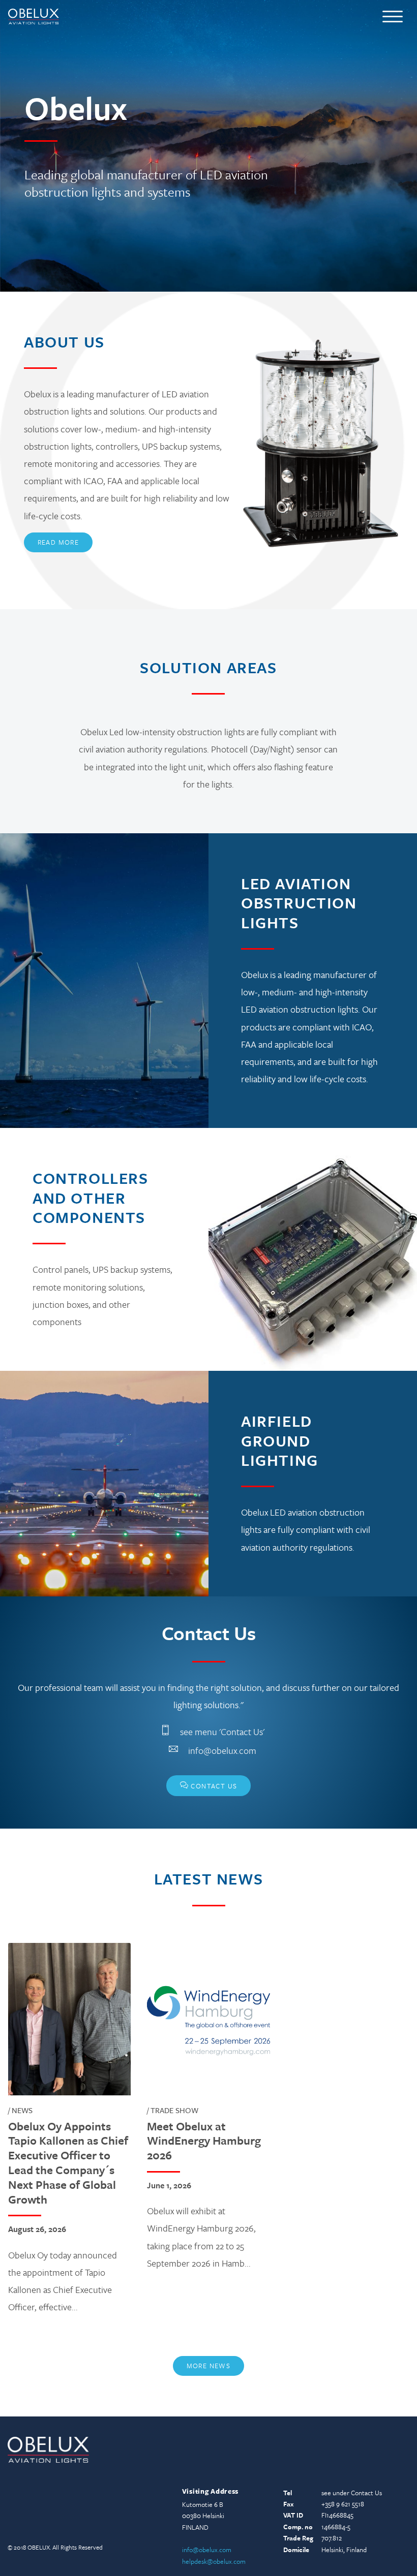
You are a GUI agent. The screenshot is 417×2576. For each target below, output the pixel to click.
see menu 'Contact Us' (222, 1732)
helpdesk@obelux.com (214, 2561)
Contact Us (209, 1785)
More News (209, 2366)
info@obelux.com (222, 1750)
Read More (58, 542)
